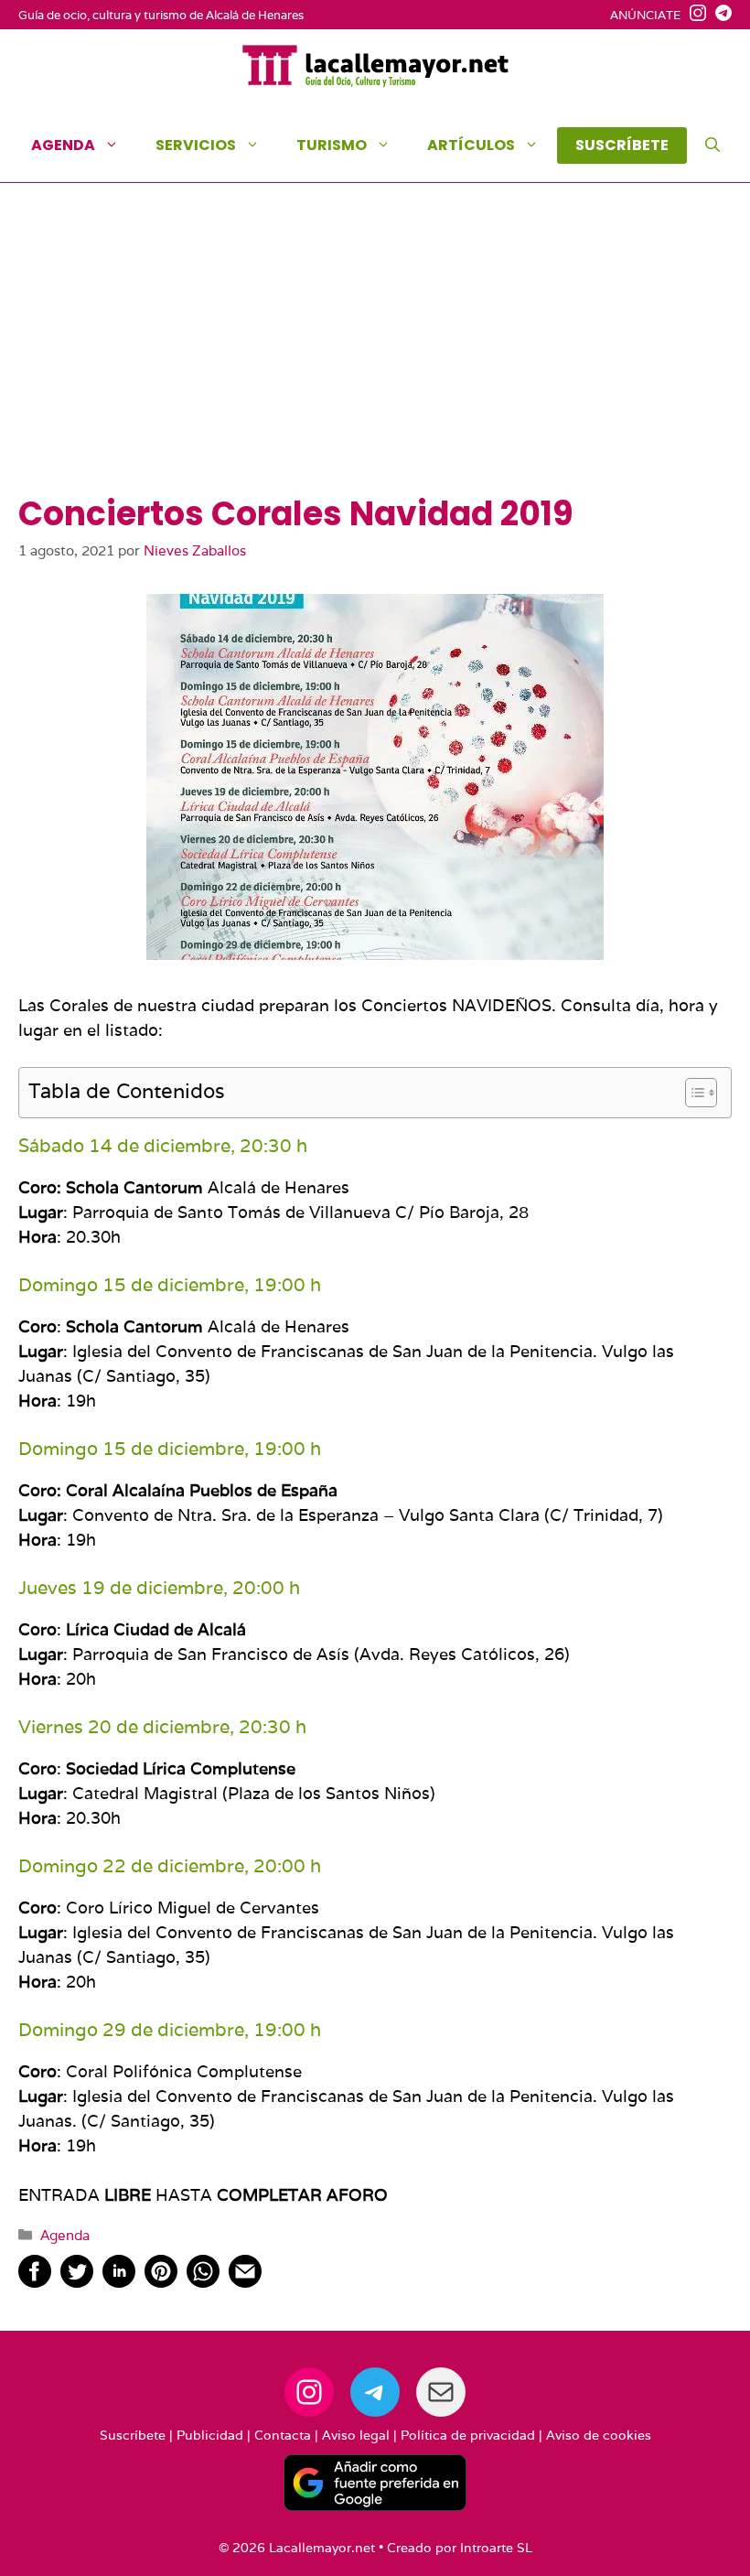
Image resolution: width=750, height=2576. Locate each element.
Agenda (63, 145)
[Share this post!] (35, 2282)
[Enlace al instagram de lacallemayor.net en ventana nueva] (693, 16)
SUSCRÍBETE (622, 145)
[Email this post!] (245, 2282)
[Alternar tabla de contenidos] (692, 1093)
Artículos (471, 145)
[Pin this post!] (161, 2282)
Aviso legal (356, 2435)
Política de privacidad (468, 2435)
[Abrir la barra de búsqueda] (712, 146)
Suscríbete (133, 2435)
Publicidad (210, 2435)
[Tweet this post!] (77, 2282)
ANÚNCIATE (645, 15)
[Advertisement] (375, 357)
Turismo (332, 145)
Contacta (283, 2435)
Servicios (196, 145)
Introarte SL (496, 2548)
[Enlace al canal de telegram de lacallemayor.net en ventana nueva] (719, 16)
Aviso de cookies (599, 2435)
